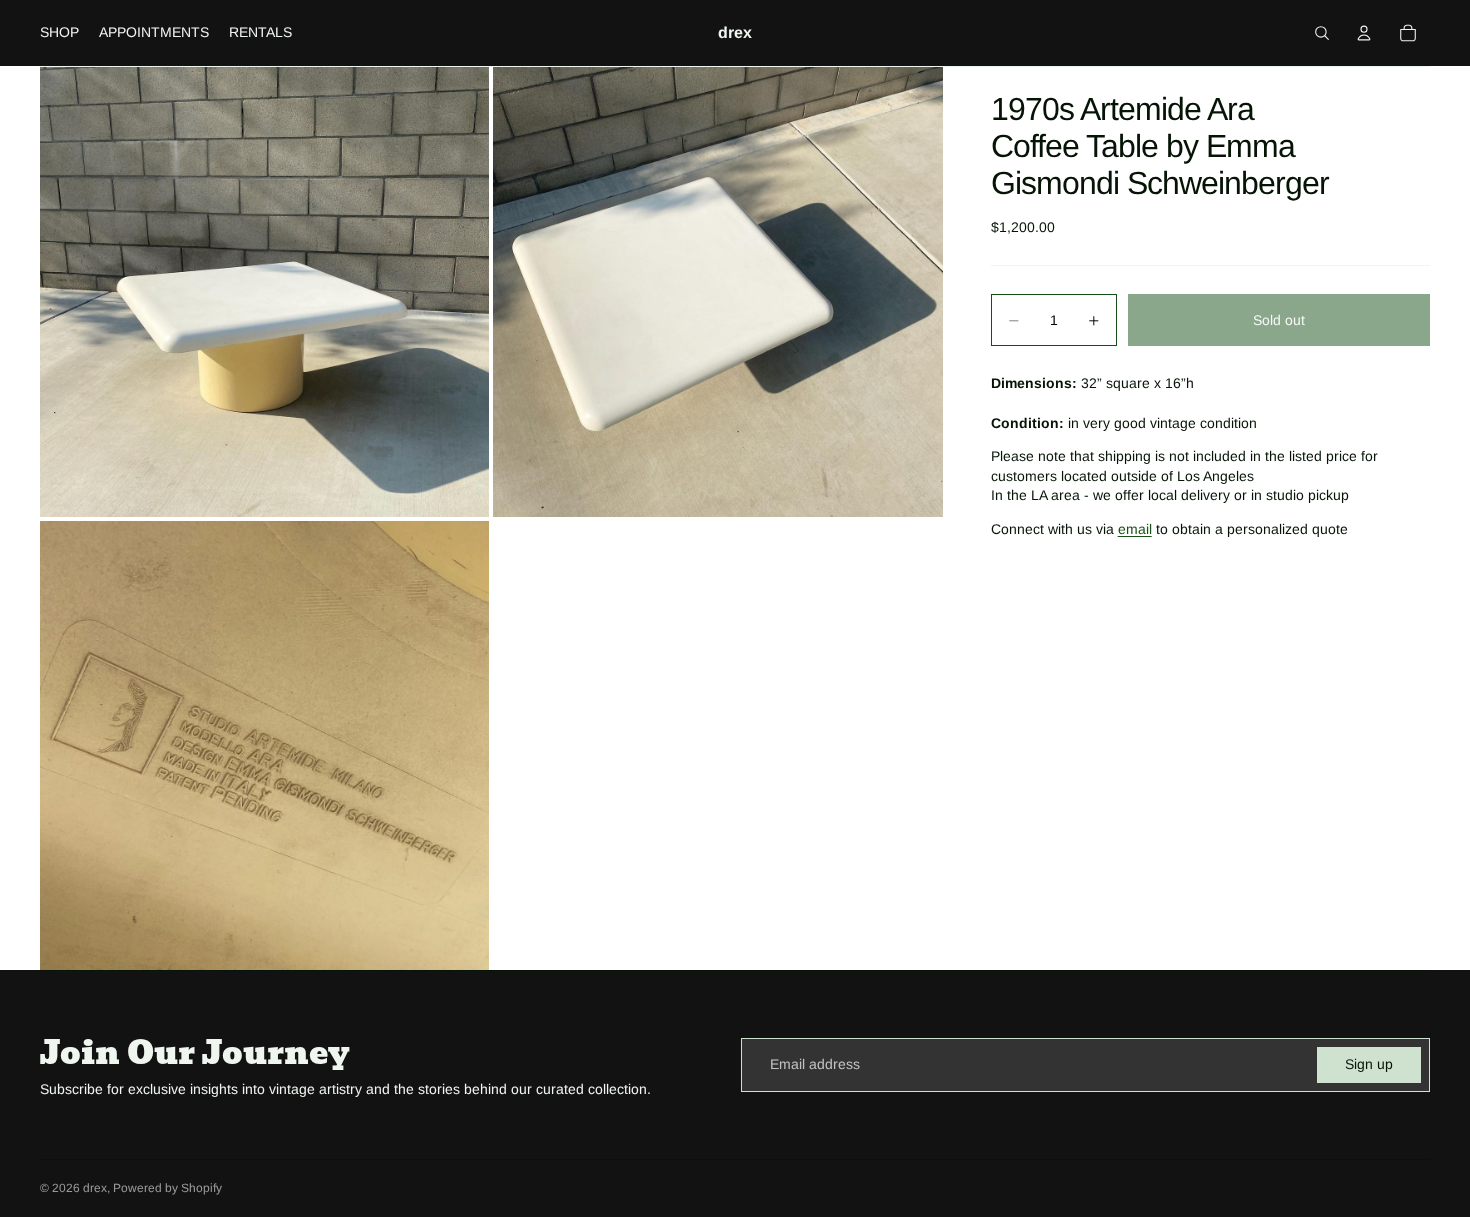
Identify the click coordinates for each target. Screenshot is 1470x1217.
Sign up (1369, 1064)
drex (95, 1188)
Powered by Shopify (167, 1188)
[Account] (1364, 33)
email (1135, 529)
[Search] (1322, 33)
